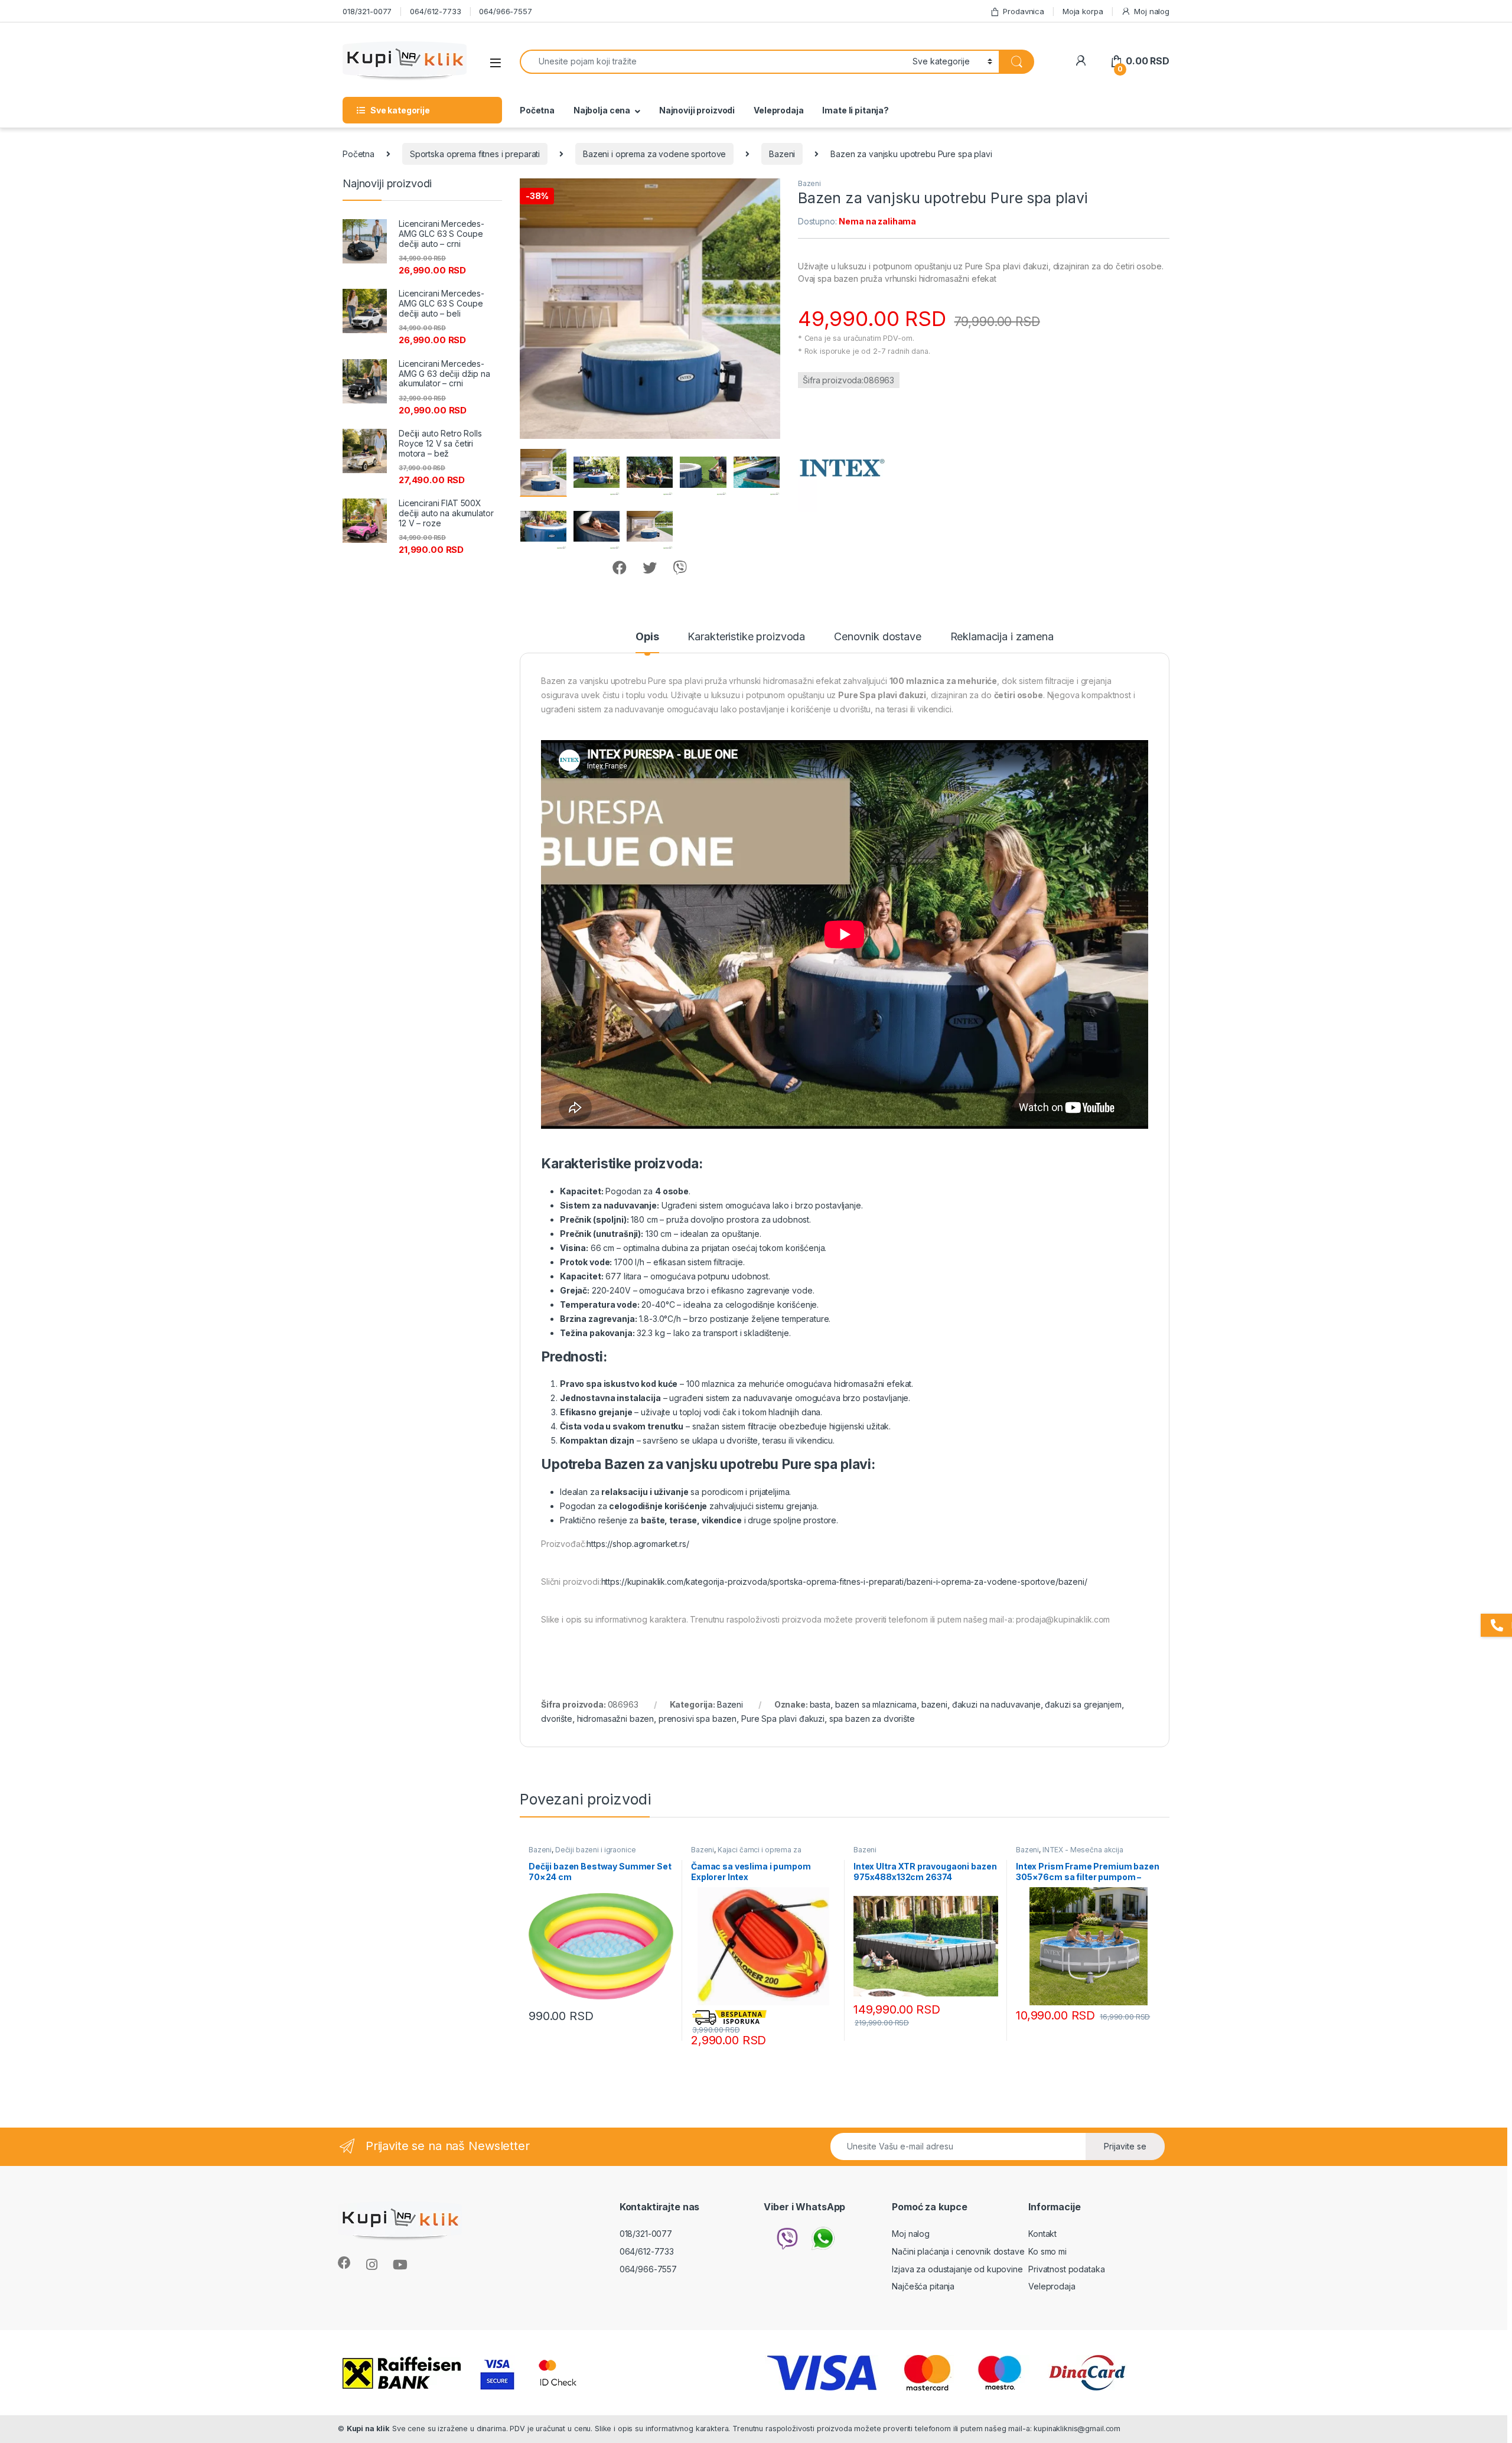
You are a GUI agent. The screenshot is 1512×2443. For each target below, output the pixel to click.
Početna (537, 110)
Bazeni (782, 154)
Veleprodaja (778, 110)
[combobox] (713, 62)
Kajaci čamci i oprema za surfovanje (746, 1854)
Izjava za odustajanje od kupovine (957, 2269)
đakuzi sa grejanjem (1083, 1704)
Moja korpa (1083, 11)
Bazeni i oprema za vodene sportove (654, 154)
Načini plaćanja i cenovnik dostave (958, 2251)
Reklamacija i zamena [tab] (1002, 637)
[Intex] (842, 468)
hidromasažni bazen (615, 1719)
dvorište (557, 1719)
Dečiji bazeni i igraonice (596, 1850)
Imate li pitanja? (856, 110)
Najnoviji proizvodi (697, 110)
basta (820, 1704)
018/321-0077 (367, 11)
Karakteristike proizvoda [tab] (746, 637)
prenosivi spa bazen (698, 1719)
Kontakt (1042, 2234)
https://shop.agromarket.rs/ (638, 1544)
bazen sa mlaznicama (876, 1704)
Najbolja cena (602, 110)
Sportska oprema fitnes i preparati (475, 154)
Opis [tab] (647, 637)
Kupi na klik (368, 2429)
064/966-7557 (505, 11)
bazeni (934, 1704)
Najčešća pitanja (923, 2286)
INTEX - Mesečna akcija (1083, 1850)
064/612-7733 (435, 11)
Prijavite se (1125, 2146)
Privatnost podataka (1066, 2269)
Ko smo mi (1047, 2251)
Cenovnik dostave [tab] (878, 637)
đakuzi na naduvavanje (996, 1704)
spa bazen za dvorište (872, 1719)
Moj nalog (1152, 11)
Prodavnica (1024, 11)
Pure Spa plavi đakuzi (783, 1719)
